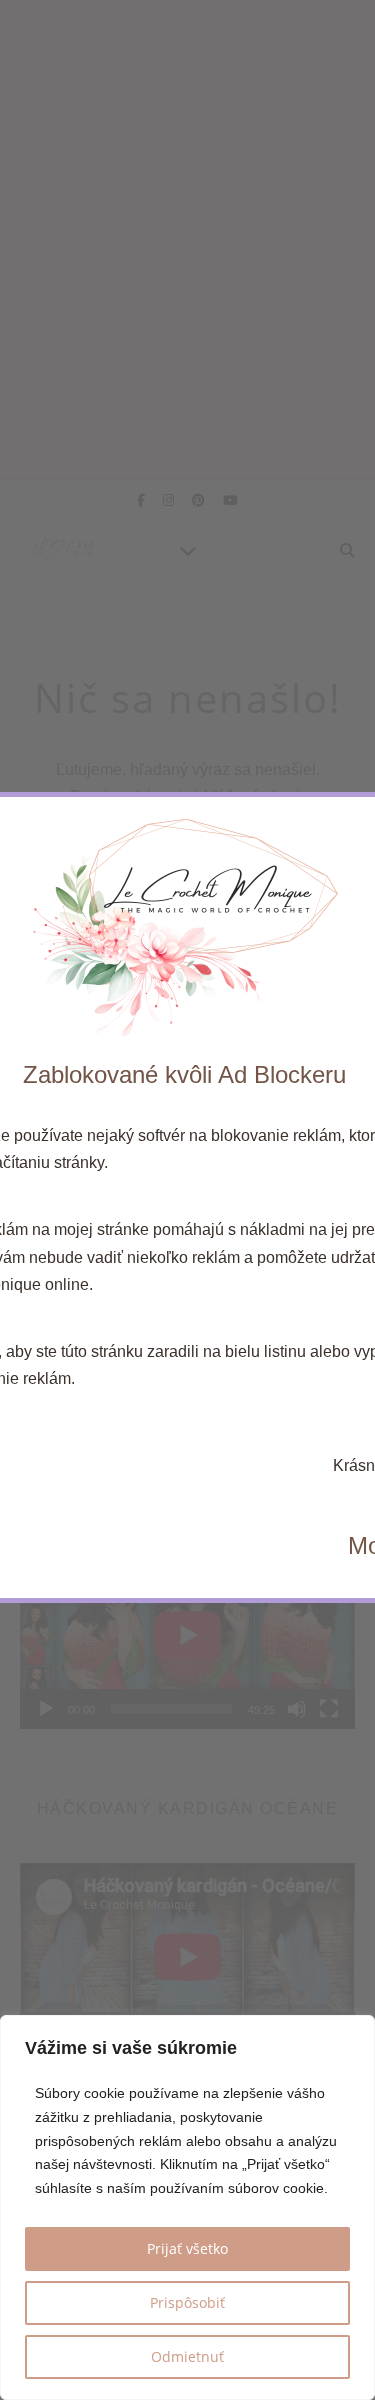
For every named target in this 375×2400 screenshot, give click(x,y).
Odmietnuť (187, 2356)
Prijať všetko (187, 2248)
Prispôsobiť (187, 2302)
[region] (187, 2207)
